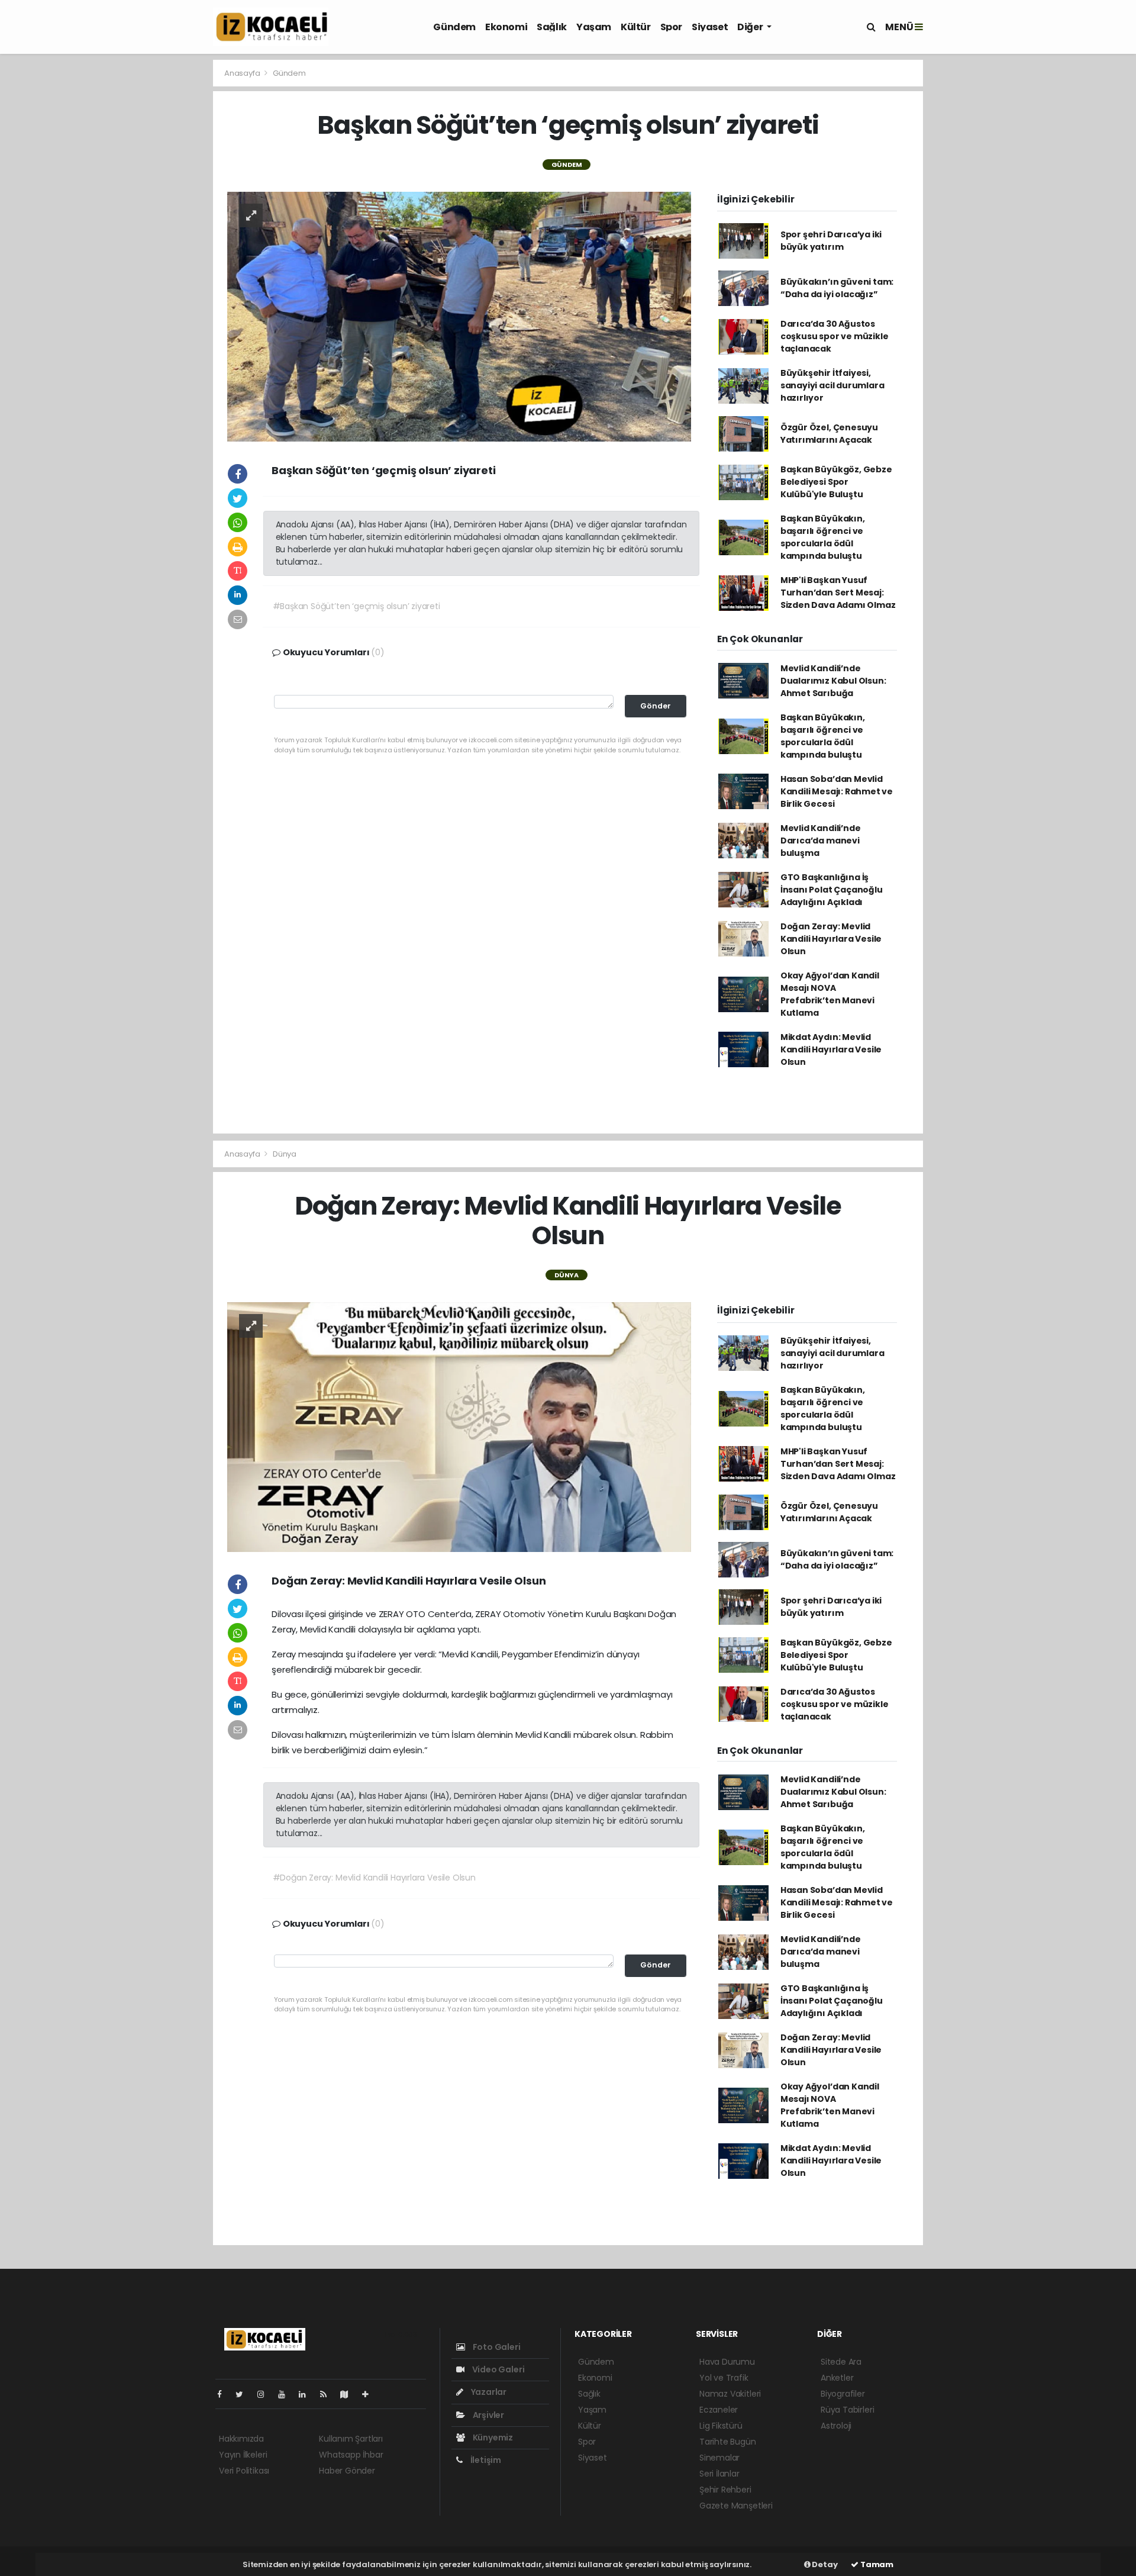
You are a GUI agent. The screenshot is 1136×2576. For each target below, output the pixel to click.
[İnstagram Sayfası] (266, 2394)
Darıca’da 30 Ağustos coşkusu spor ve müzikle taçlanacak (835, 336)
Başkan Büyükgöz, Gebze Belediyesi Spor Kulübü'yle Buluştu (836, 482)
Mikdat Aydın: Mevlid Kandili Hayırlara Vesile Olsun (831, 1049)
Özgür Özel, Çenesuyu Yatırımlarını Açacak (829, 434)
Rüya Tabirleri (847, 2410)
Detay (824, 2564)
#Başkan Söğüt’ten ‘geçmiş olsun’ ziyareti (356, 606)
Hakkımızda (241, 2439)
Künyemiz (492, 2437)
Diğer (751, 27)
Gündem (454, 27)
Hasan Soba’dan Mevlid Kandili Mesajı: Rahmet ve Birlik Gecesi (837, 791)
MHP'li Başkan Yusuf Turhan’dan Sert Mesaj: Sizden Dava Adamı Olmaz (838, 593)
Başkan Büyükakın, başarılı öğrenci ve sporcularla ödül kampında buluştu (823, 537)
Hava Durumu (727, 2362)
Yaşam (594, 27)
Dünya (285, 1154)
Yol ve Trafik (724, 2378)
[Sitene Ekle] (370, 2394)
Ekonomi (506, 27)
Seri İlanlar (719, 2474)
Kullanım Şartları (351, 2439)
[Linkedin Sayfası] (307, 2394)
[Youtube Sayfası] (286, 2394)
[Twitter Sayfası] (244, 2394)
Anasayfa (243, 73)
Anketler (837, 2378)
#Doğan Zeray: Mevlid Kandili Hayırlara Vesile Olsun (374, 1878)
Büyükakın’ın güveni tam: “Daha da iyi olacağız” (837, 288)
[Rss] (328, 2394)
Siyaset (710, 27)
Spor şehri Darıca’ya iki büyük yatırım (831, 241)
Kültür (636, 27)
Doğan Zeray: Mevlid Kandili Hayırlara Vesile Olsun (831, 939)
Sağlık (552, 27)
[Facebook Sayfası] (224, 2394)
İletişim (485, 2460)
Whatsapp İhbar (351, 2455)
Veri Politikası (244, 2471)
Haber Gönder (347, 2471)
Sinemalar (719, 2458)
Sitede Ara (841, 2362)
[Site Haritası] (349, 2394)
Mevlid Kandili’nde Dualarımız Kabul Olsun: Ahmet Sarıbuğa (833, 681)
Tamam (876, 2564)
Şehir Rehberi (725, 2490)
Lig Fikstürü (721, 2426)
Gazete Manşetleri (736, 2506)
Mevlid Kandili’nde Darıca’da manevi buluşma (821, 841)
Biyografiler (843, 2394)
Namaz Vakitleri (730, 2394)
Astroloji (836, 2426)
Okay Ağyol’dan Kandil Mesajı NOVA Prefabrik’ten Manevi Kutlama (830, 994)
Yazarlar (488, 2392)
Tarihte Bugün (728, 2442)
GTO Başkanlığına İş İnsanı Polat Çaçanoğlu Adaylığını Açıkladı (832, 890)
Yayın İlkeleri (243, 2455)
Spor (671, 27)
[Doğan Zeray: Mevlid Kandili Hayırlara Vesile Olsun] (459, 1427)
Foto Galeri (496, 2347)
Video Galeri (497, 2369)
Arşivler (488, 2415)
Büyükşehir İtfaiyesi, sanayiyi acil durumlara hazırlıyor (832, 385)
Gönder (656, 706)
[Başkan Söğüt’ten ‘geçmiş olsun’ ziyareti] (459, 315)
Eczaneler (719, 2410)
